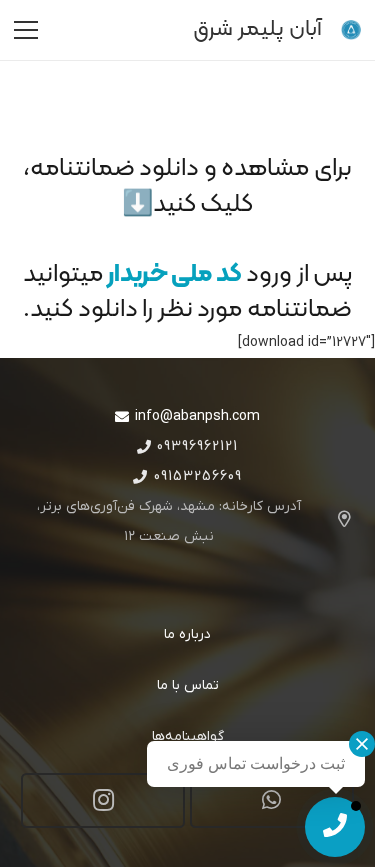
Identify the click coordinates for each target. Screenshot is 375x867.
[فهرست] (26, 30)
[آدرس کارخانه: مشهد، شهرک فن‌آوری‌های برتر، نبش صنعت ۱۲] (335, 522)
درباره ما (187, 634)
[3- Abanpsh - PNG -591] (351, 30)
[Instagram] (103, 800)
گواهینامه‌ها (188, 736)
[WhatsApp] (272, 800)
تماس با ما (188, 685)
